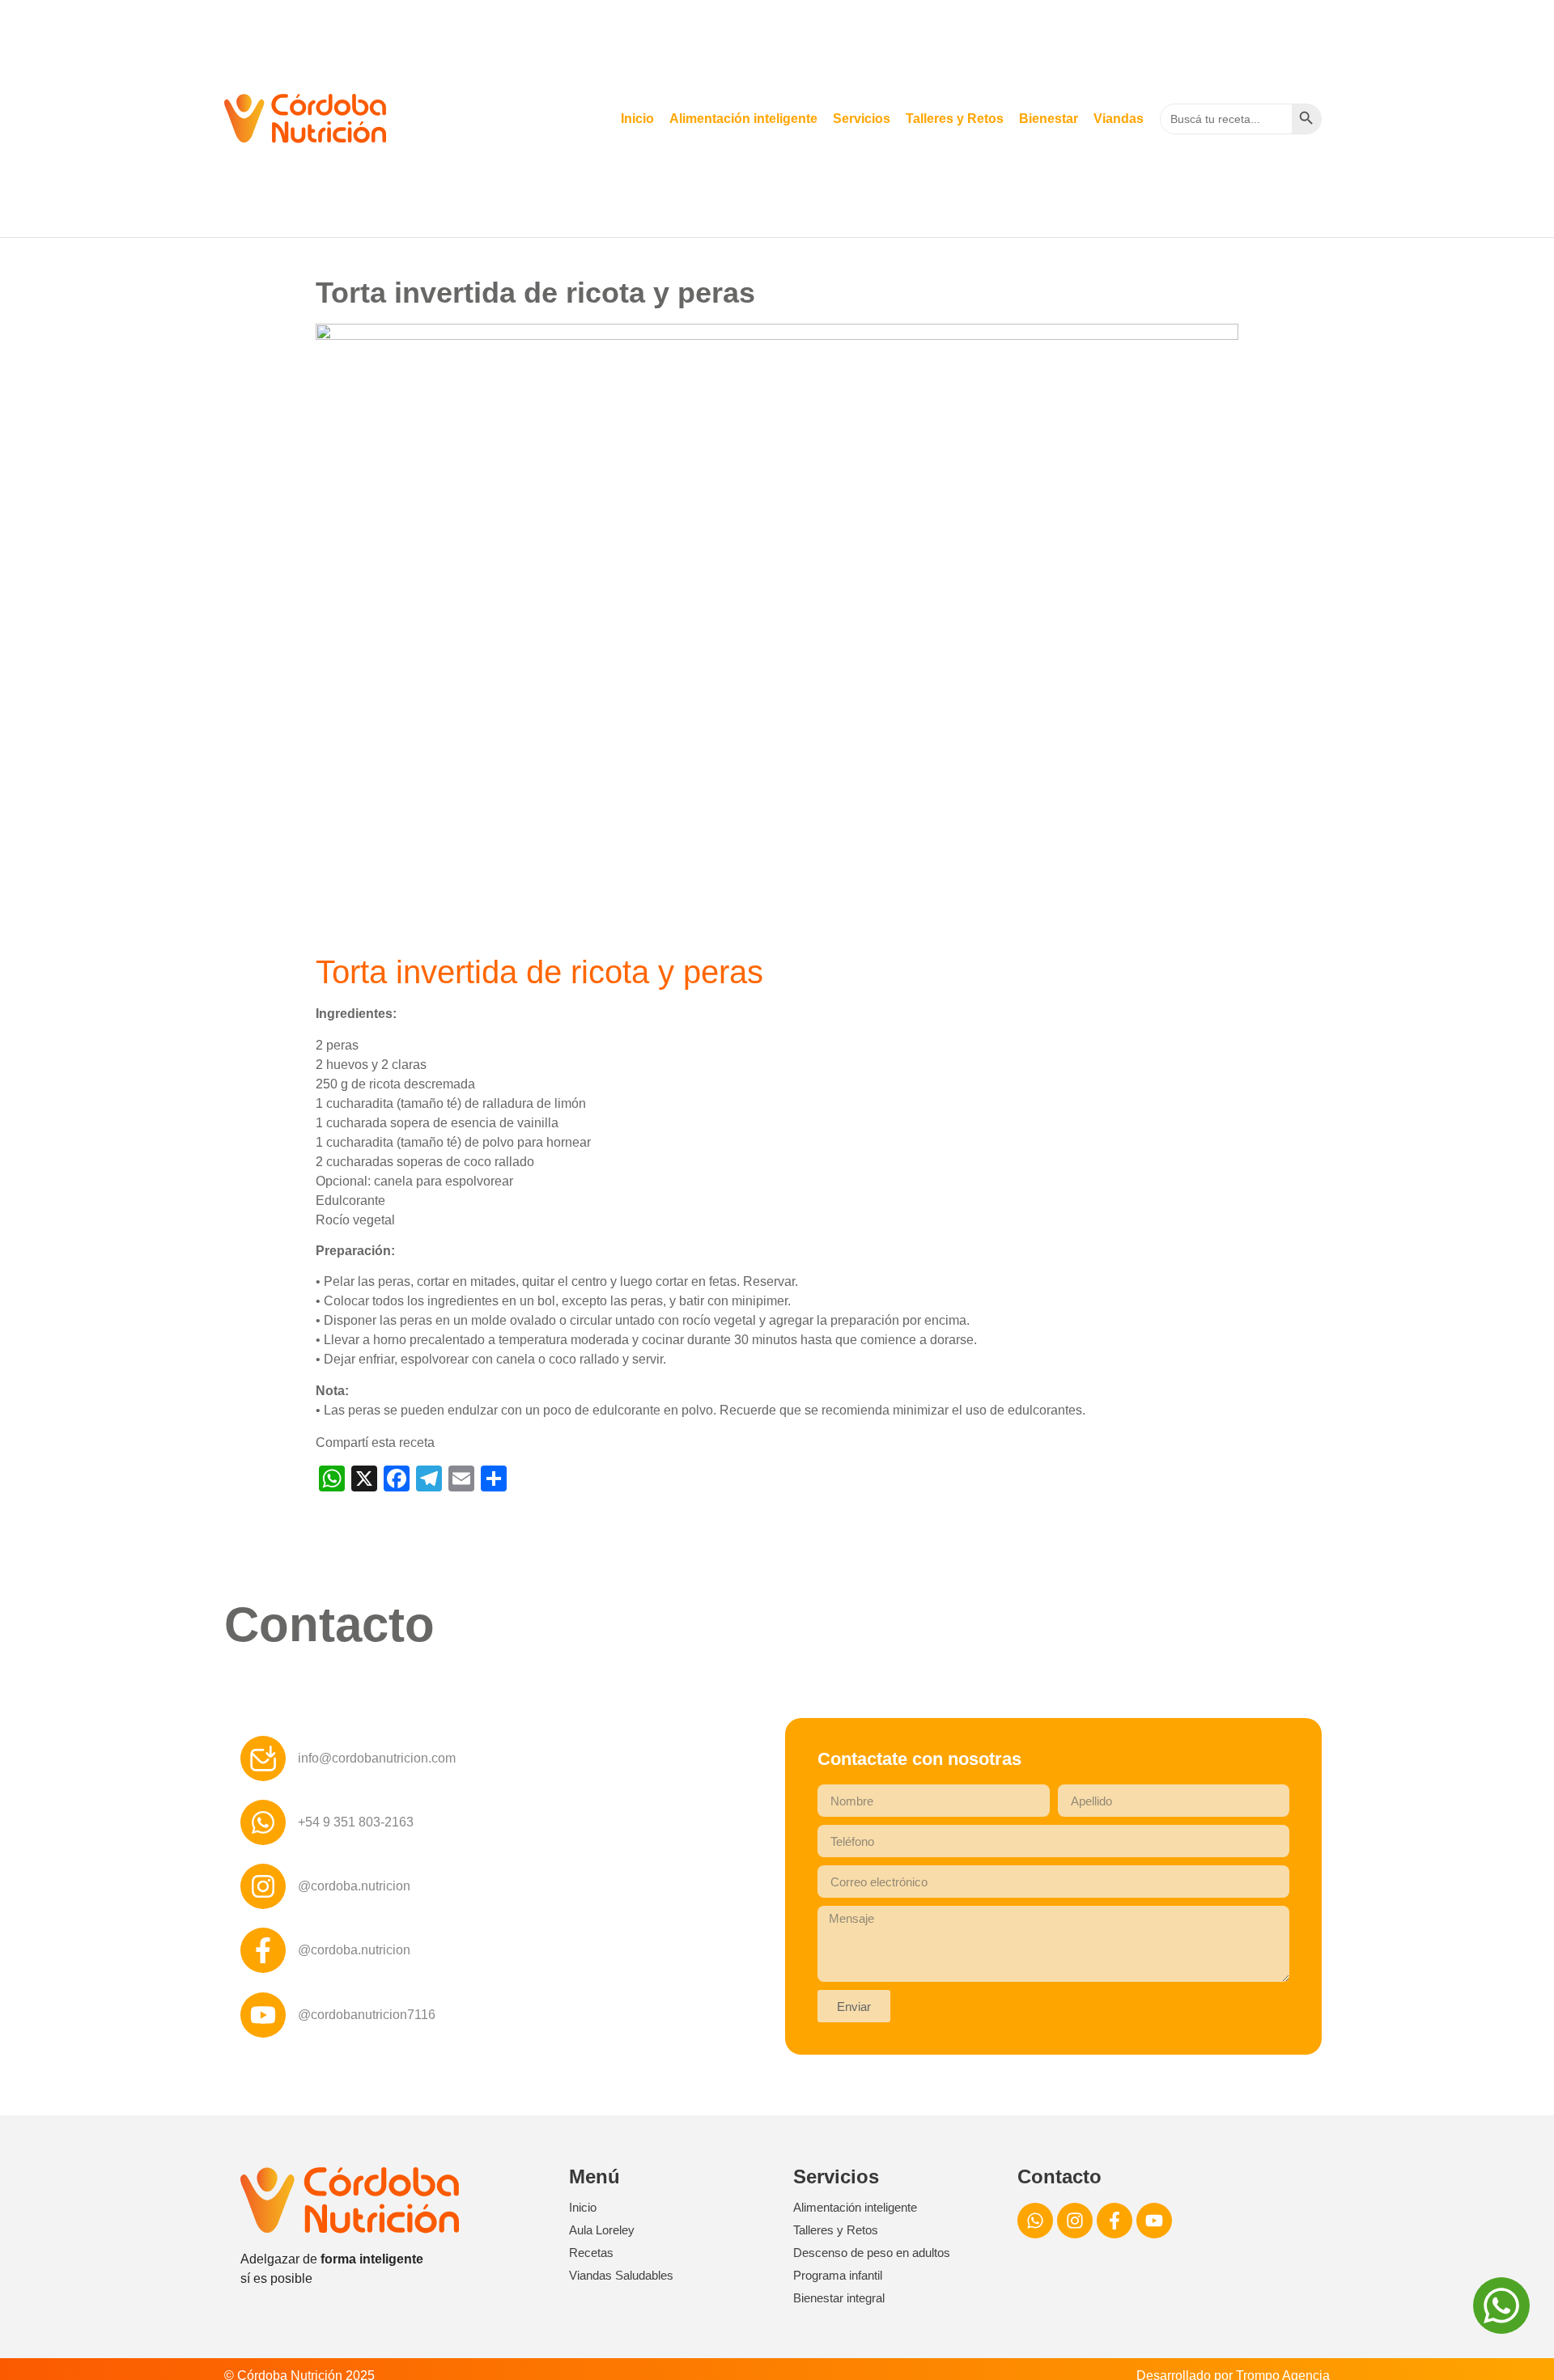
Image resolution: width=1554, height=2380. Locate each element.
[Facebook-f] (1115, 2221)
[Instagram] (1075, 2221)
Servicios (862, 119)
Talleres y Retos (955, 119)
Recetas (591, 2253)
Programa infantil (838, 2275)
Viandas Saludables (621, 2275)
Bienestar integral (839, 2298)
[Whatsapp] (1035, 2221)
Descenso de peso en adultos (872, 2253)
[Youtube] (1154, 2221)
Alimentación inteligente (743, 119)
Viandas (1119, 119)
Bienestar (1049, 119)
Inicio (637, 119)
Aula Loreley (602, 2230)
